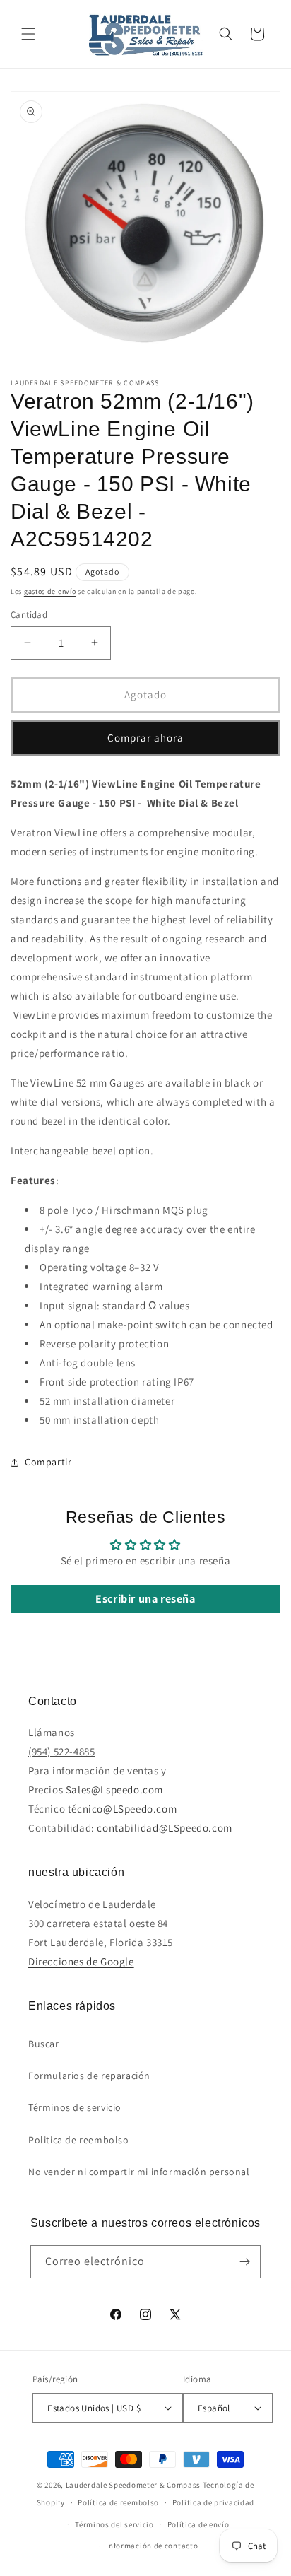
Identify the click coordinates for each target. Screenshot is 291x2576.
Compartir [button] (48, 1462)
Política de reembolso (118, 2502)
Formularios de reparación (89, 2076)
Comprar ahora (145, 738)
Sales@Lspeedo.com (114, 1790)
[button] (28, 34)
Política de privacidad (213, 2502)
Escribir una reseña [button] (145, 1599)
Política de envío (198, 2524)
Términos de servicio (75, 2107)
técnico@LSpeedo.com (122, 1809)
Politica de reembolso (79, 2140)
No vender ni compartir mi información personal (139, 2172)
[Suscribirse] (244, 2262)
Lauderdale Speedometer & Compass (133, 2485)
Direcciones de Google (81, 1961)
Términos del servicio (114, 2524)
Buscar (44, 2044)
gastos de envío (50, 591)
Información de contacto (152, 2546)
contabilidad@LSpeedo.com (164, 1828)
